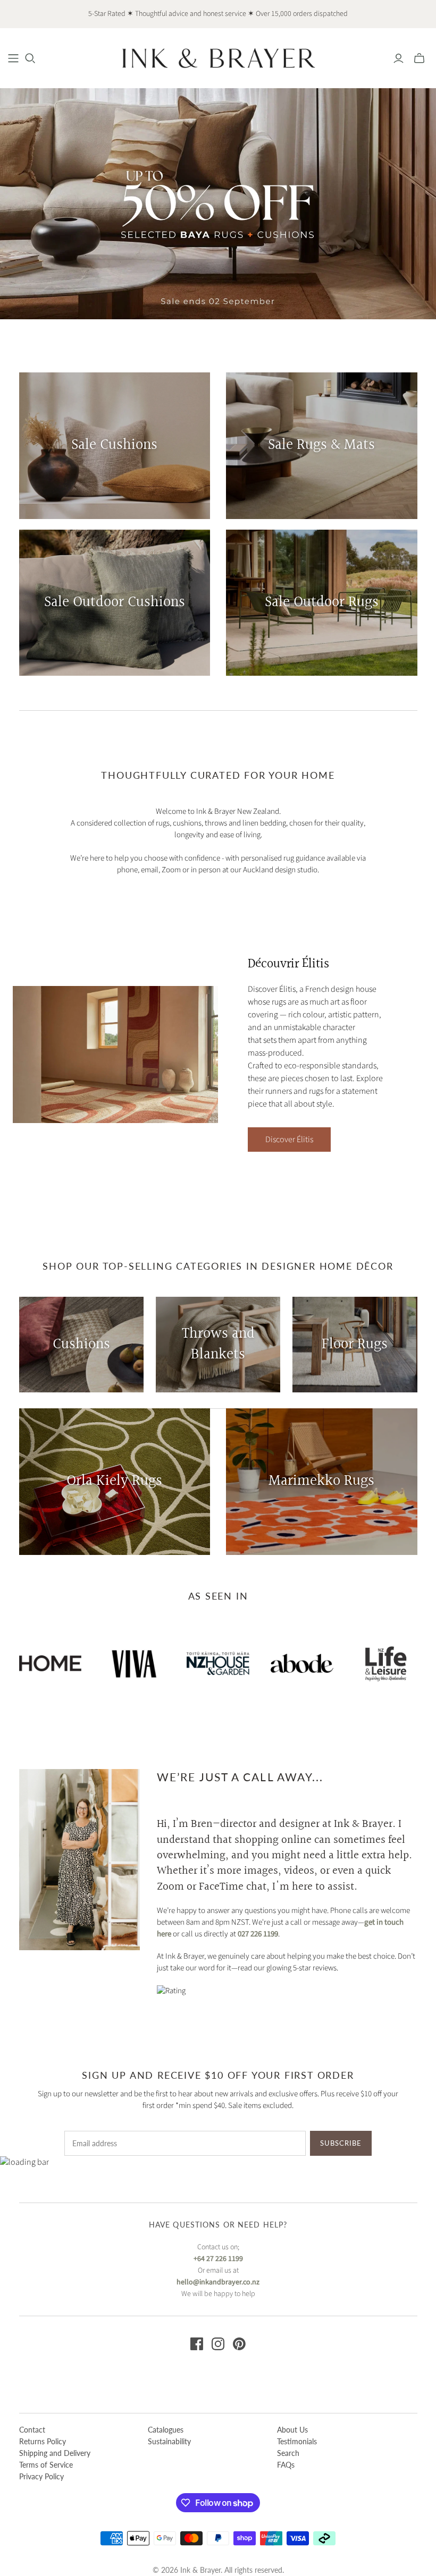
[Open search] (30, 58)
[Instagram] (218, 2344)
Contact (32, 2430)
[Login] (399, 58)
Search (288, 2453)
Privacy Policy (41, 2476)
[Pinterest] (239, 2344)
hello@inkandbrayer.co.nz (218, 2282)
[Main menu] (13, 58)
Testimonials (297, 2441)
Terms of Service (46, 2465)
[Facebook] (197, 2344)
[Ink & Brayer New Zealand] (218, 58)
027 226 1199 (258, 1934)
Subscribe (341, 2143)
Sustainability (169, 2441)
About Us (292, 2430)
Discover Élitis (289, 1140)
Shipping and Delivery (55, 2453)
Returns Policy (43, 2441)
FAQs (286, 2465)
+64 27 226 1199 (218, 2259)
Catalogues (166, 2430)
